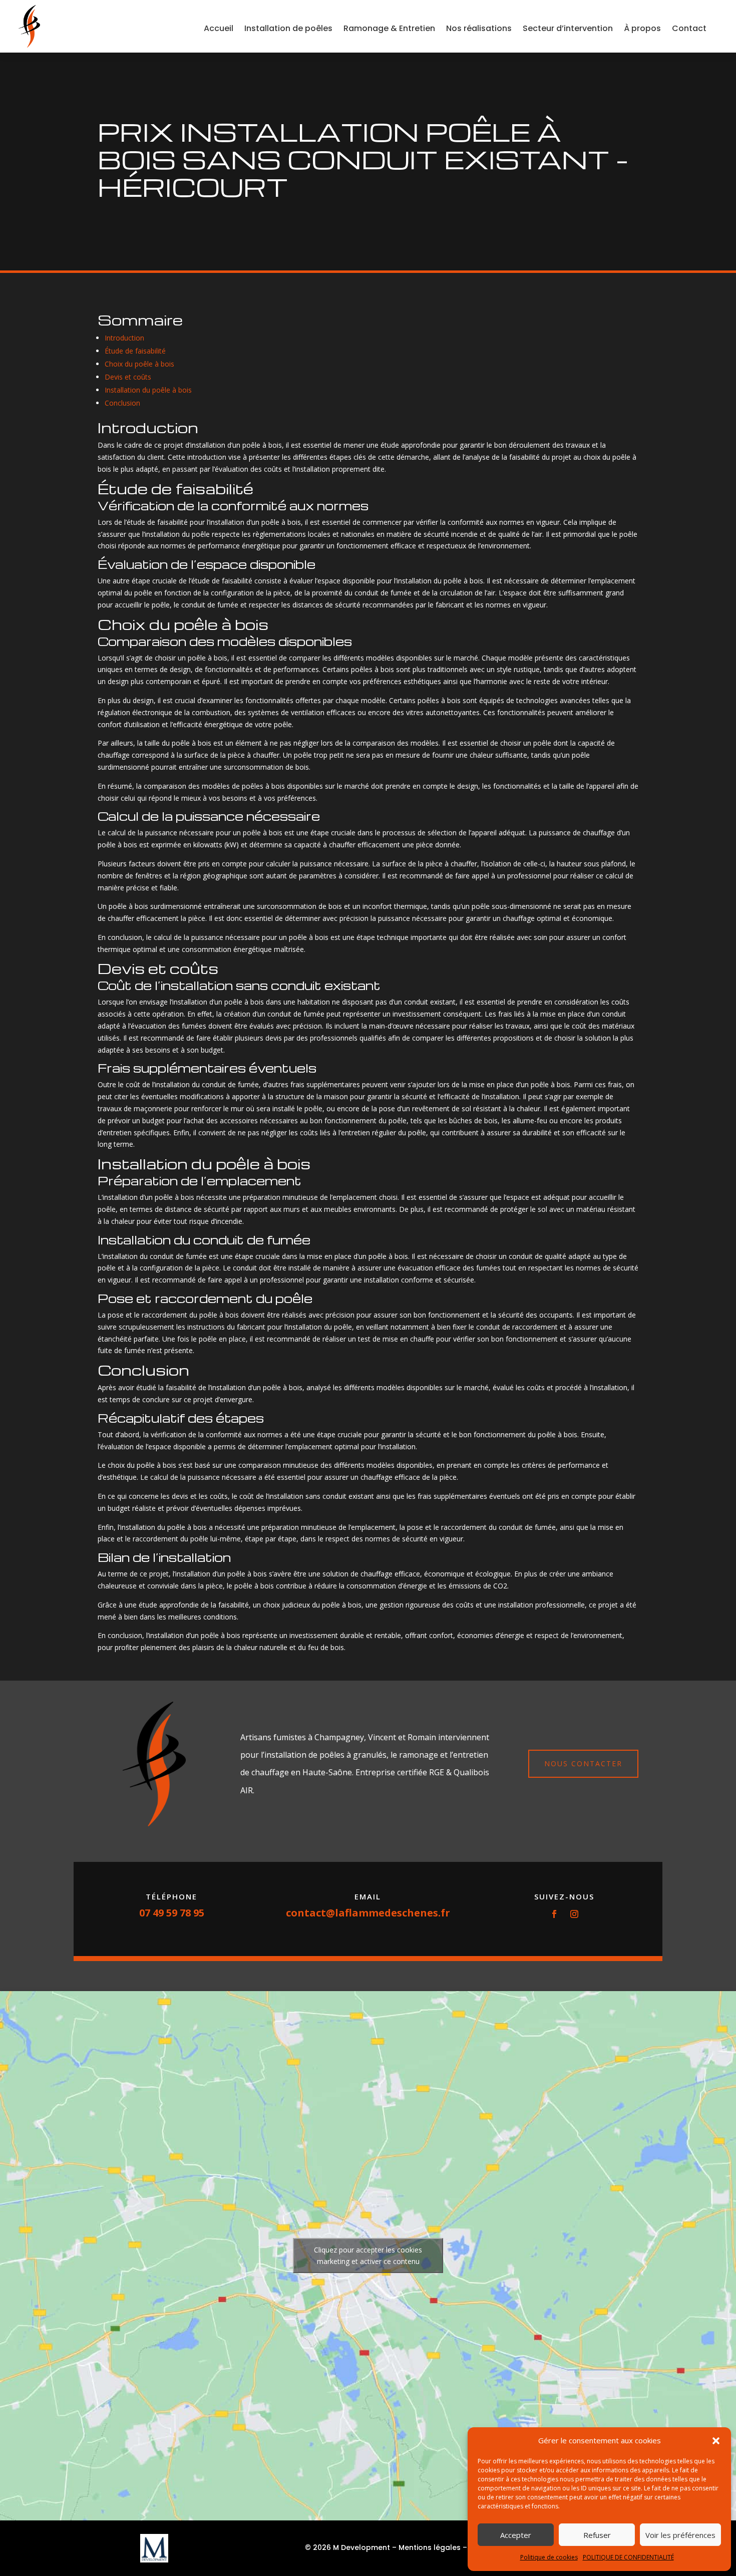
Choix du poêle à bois (139, 364)
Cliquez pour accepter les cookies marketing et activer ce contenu (368, 2256)
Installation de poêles (288, 28)
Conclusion (122, 403)
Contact (689, 28)
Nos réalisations (479, 28)
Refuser (597, 2535)
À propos (642, 28)
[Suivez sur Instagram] (574, 1914)
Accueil (219, 28)
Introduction (124, 338)
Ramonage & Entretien (389, 28)
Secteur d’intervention (568, 28)
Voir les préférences (680, 2535)
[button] (716, 2441)
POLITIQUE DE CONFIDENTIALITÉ (628, 2557)
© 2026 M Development (347, 2547)
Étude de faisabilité (135, 351)
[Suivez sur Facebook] (554, 1914)
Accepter (516, 2535)
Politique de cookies (549, 2557)
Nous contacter (583, 1763)
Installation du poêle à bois (148, 390)
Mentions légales (430, 2547)
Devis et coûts (128, 377)
